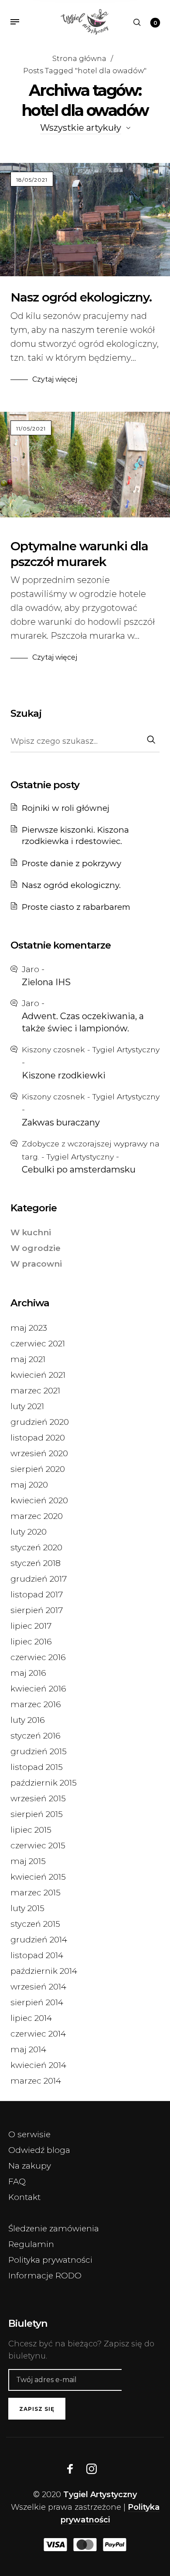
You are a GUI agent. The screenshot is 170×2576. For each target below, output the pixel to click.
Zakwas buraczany (61, 1122)
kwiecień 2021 (38, 1375)
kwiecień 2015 (38, 1877)
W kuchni (31, 1232)
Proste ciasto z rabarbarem (76, 907)
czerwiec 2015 (38, 1846)
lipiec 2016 (31, 1642)
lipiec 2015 (31, 1830)
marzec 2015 (36, 1893)
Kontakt (24, 2197)
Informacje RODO (45, 2276)
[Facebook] (70, 2469)
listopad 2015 (37, 1767)
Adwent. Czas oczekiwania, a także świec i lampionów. (83, 1022)
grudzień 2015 (39, 1751)
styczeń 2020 (36, 1547)
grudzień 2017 (39, 1579)
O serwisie (29, 2134)
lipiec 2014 (31, 2018)
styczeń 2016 (36, 1736)
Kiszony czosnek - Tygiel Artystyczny (91, 1049)
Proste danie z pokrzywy (71, 863)
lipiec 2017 (31, 1626)
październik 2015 (44, 1783)
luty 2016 (28, 1720)
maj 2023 (29, 1328)
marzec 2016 (36, 1704)
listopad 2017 (37, 1595)
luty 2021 (27, 1406)
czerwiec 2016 (38, 1657)
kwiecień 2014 (38, 2065)
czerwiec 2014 (38, 2034)
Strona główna (79, 58)
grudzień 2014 (39, 1940)
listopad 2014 (37, 1955)
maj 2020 (29, 1485)
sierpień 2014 (37, 2002)
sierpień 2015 (37, 1814)
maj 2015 (28, 1861)
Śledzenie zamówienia (54, 2229)
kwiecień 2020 (39, 1500)
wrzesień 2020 (39, 1453)
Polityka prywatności (50, 2260)
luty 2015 (27, 1908)
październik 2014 (44, 1971)
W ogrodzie (36, 1248)
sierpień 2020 (38, 1469)
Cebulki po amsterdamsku (79, 1169)
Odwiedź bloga (39, 2150)
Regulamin (31, 2244)
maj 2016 (28, 1673)
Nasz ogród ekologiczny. (81, 297)
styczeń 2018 (36, 1563)
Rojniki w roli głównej (66, 808)
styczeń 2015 (35, 1924)
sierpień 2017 (37, 1610)
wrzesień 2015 (38, 1798)
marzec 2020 (37, 1516)
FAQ (17, 2181)
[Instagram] (92, 2469)
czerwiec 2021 (38, 1344)
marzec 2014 (36, 2081)
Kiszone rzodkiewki (64, 1075)
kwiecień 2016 (38, 1689)
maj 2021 (28, 1359)
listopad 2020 (38, 1438)
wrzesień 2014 (38, 1987)
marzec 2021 (35, 1391)
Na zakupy (30, 2166)
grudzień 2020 (40, 1422)
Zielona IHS (46, 982)
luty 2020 (29, 1532)
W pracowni (36, 1264)
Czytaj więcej (55, 379)
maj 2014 (28, 2049)
